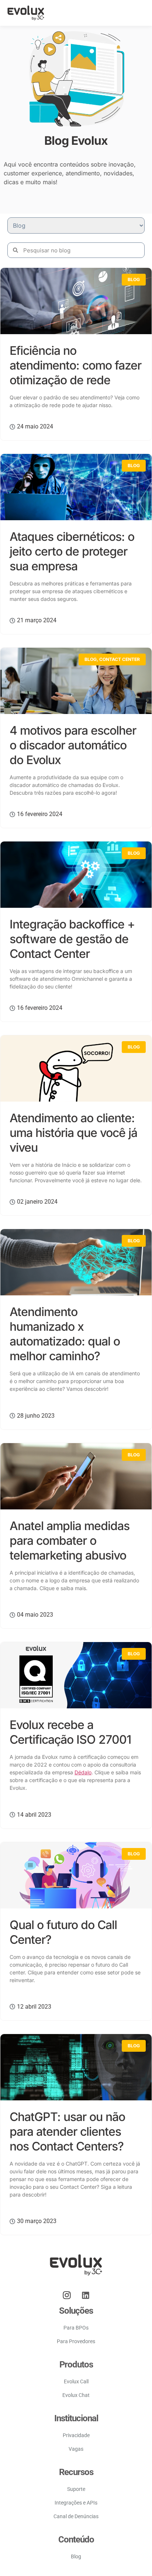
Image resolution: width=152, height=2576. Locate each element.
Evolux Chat (76, 2395)
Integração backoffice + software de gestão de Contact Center (72, 939)
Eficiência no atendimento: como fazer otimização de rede (75, 365)
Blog (134, 279)
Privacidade (76, 2435)
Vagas (76, 2449)
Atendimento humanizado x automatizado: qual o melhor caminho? (65, 1334)
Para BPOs (76, 2328)
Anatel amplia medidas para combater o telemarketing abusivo (70, 1541)
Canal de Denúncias (76, 2516)
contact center (120, 659)
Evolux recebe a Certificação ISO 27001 (70, 1732)
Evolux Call (76, 2381)
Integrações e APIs (76, 2503)
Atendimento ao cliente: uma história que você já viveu (73, 1133)
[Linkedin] (86, 2295)
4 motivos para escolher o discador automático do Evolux (73, 745)
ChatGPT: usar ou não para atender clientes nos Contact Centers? (67, 2131)
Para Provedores (76, 2341)
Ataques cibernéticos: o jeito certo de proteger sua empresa (72, 551)
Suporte (76, 2489)
